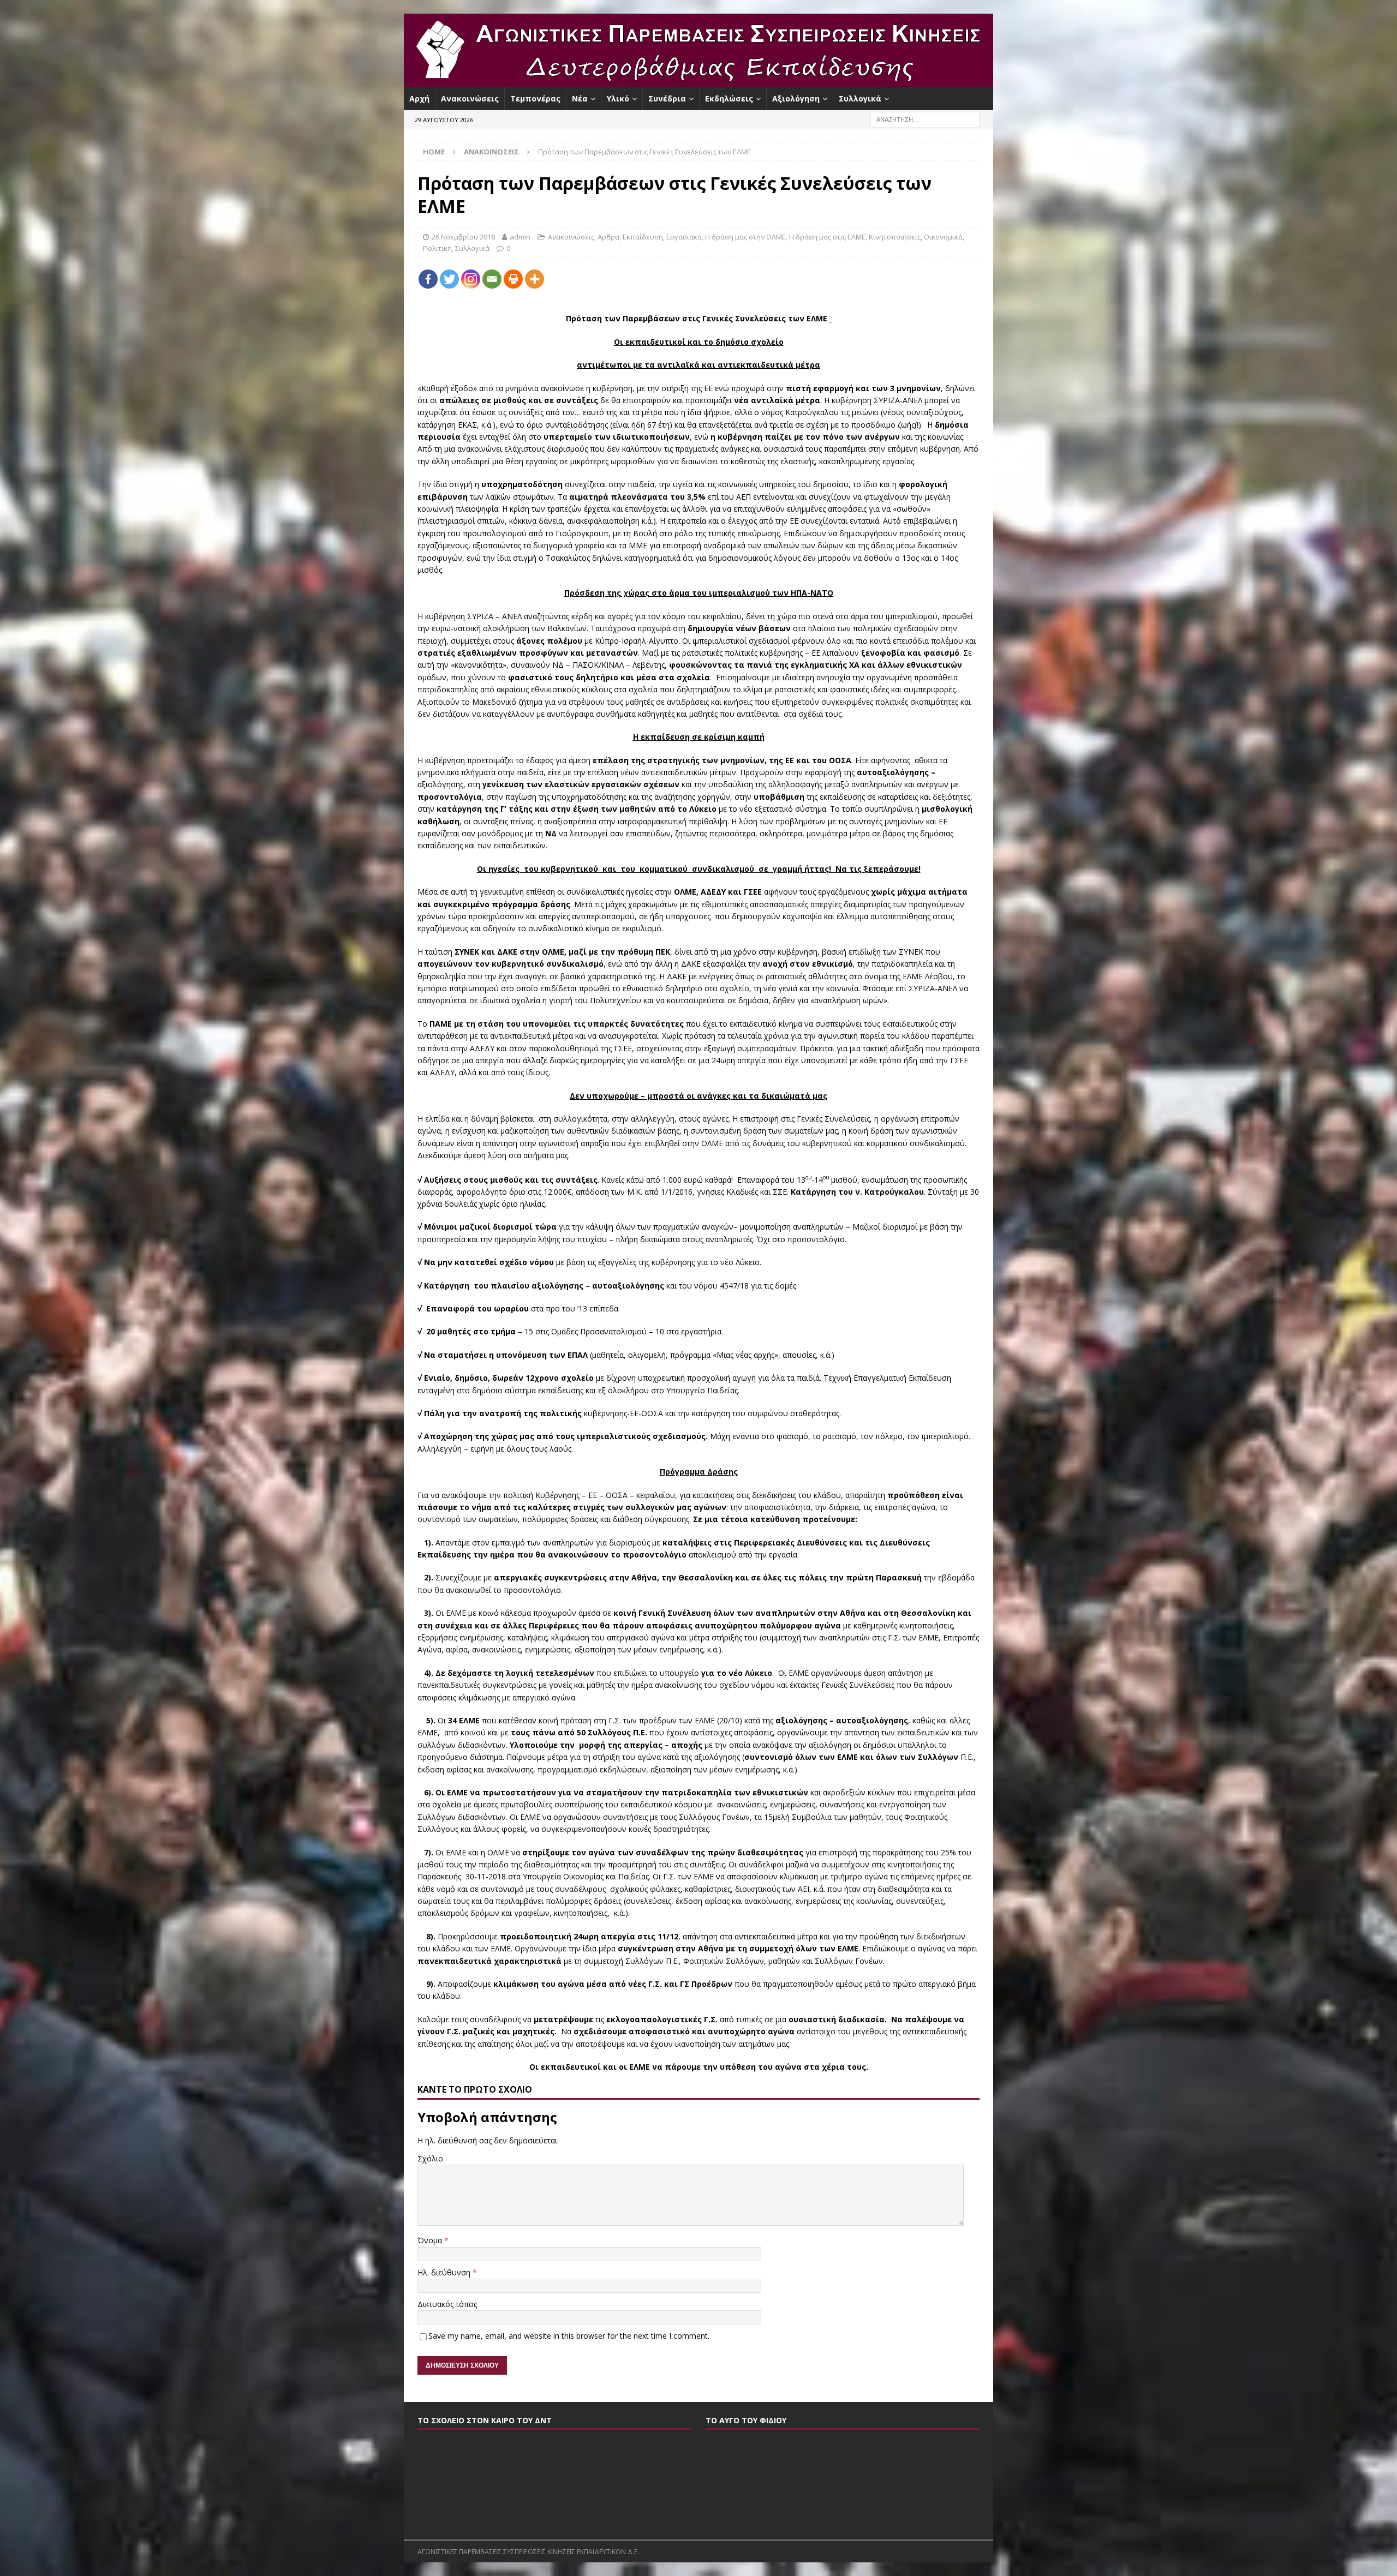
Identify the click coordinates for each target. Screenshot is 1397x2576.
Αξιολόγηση (796, 98)
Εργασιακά (684, 237)
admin (520, 237)
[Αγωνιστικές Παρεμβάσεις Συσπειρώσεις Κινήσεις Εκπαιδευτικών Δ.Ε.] (698, 81)
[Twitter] (449, 279)
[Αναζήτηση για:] (925, 119)
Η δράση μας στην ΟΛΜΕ (745, 237)
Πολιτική (437, 248)
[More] (535, 279)
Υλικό (618, 98)
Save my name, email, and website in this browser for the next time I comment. (569, 2336)
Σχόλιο (430, 2158)
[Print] (513, 279)
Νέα (580, 98)
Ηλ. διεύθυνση (445, 2272)
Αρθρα (608, 237)
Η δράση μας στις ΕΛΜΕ (827, 237)
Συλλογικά (860, 98)
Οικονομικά (943, 237)
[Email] (492, 279)
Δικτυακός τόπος (447, 2304)
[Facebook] (428, 279)
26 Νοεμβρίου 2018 (463, 237)
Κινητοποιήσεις (895, 237)
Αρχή (419, 98)
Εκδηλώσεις (729, 98)
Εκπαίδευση (643, 237)
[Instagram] (471, 279)
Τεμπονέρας (535, 98)
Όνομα (431, 2240)
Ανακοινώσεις (470, 98)
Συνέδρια (667, 98)
